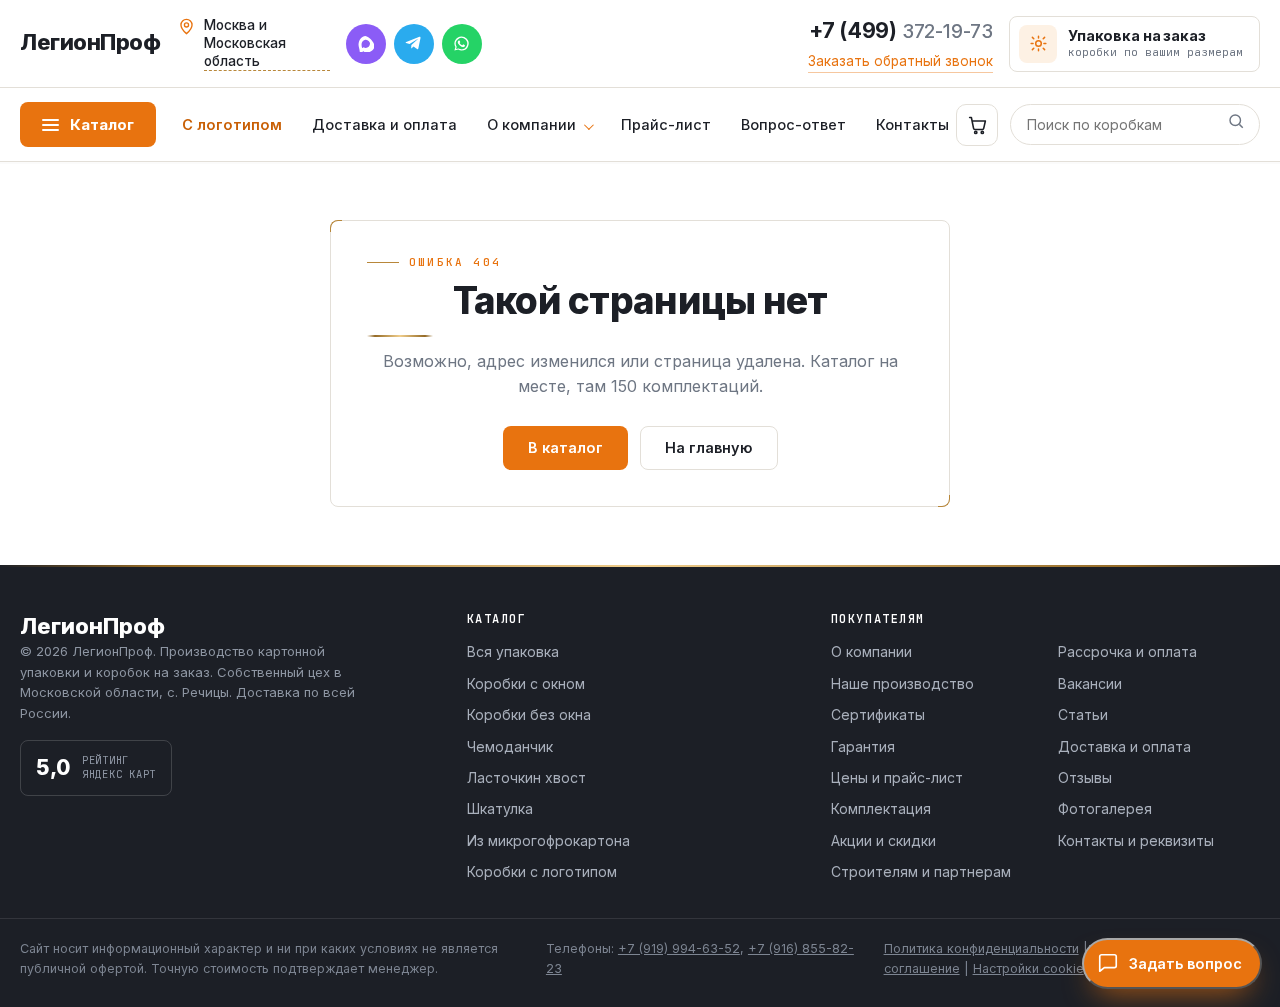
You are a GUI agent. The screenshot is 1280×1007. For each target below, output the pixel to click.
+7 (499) (901, 30)
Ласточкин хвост (526, 777)
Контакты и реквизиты (1136, 840)
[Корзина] (977, 125)
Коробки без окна (529, 714)
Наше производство (902, 683)
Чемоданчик (510, 746)
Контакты (912, 124)
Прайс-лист (666, 124)
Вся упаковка (513, 651)
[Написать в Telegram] (414, 44)
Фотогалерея (1105, 808)
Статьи (1083, 714)
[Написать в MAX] (366, 44)
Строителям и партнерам (921, 871)
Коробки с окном (526, 683)
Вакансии (1090, 683)
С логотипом (232, 124)
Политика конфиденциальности (981, 948)
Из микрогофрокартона (548, 840)
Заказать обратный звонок (900, 61)
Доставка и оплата (384, 124)
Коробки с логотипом (542, 871)
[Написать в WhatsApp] (462, 44)
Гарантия (863, 746)
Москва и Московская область (245, 43)
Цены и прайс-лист (897, 777)
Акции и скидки (883, 840)
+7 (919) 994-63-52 (679, 948)
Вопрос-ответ (793, 124)
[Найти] (1236, 125)
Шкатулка (500, 808)
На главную (709, 447)
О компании (531, 124)
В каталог (565, 447)
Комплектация (881, 808)
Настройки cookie (1028, 968)
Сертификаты (878, 714)
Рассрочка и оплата (1127, 651)
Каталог (102, 124)
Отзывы (1085, 777)
